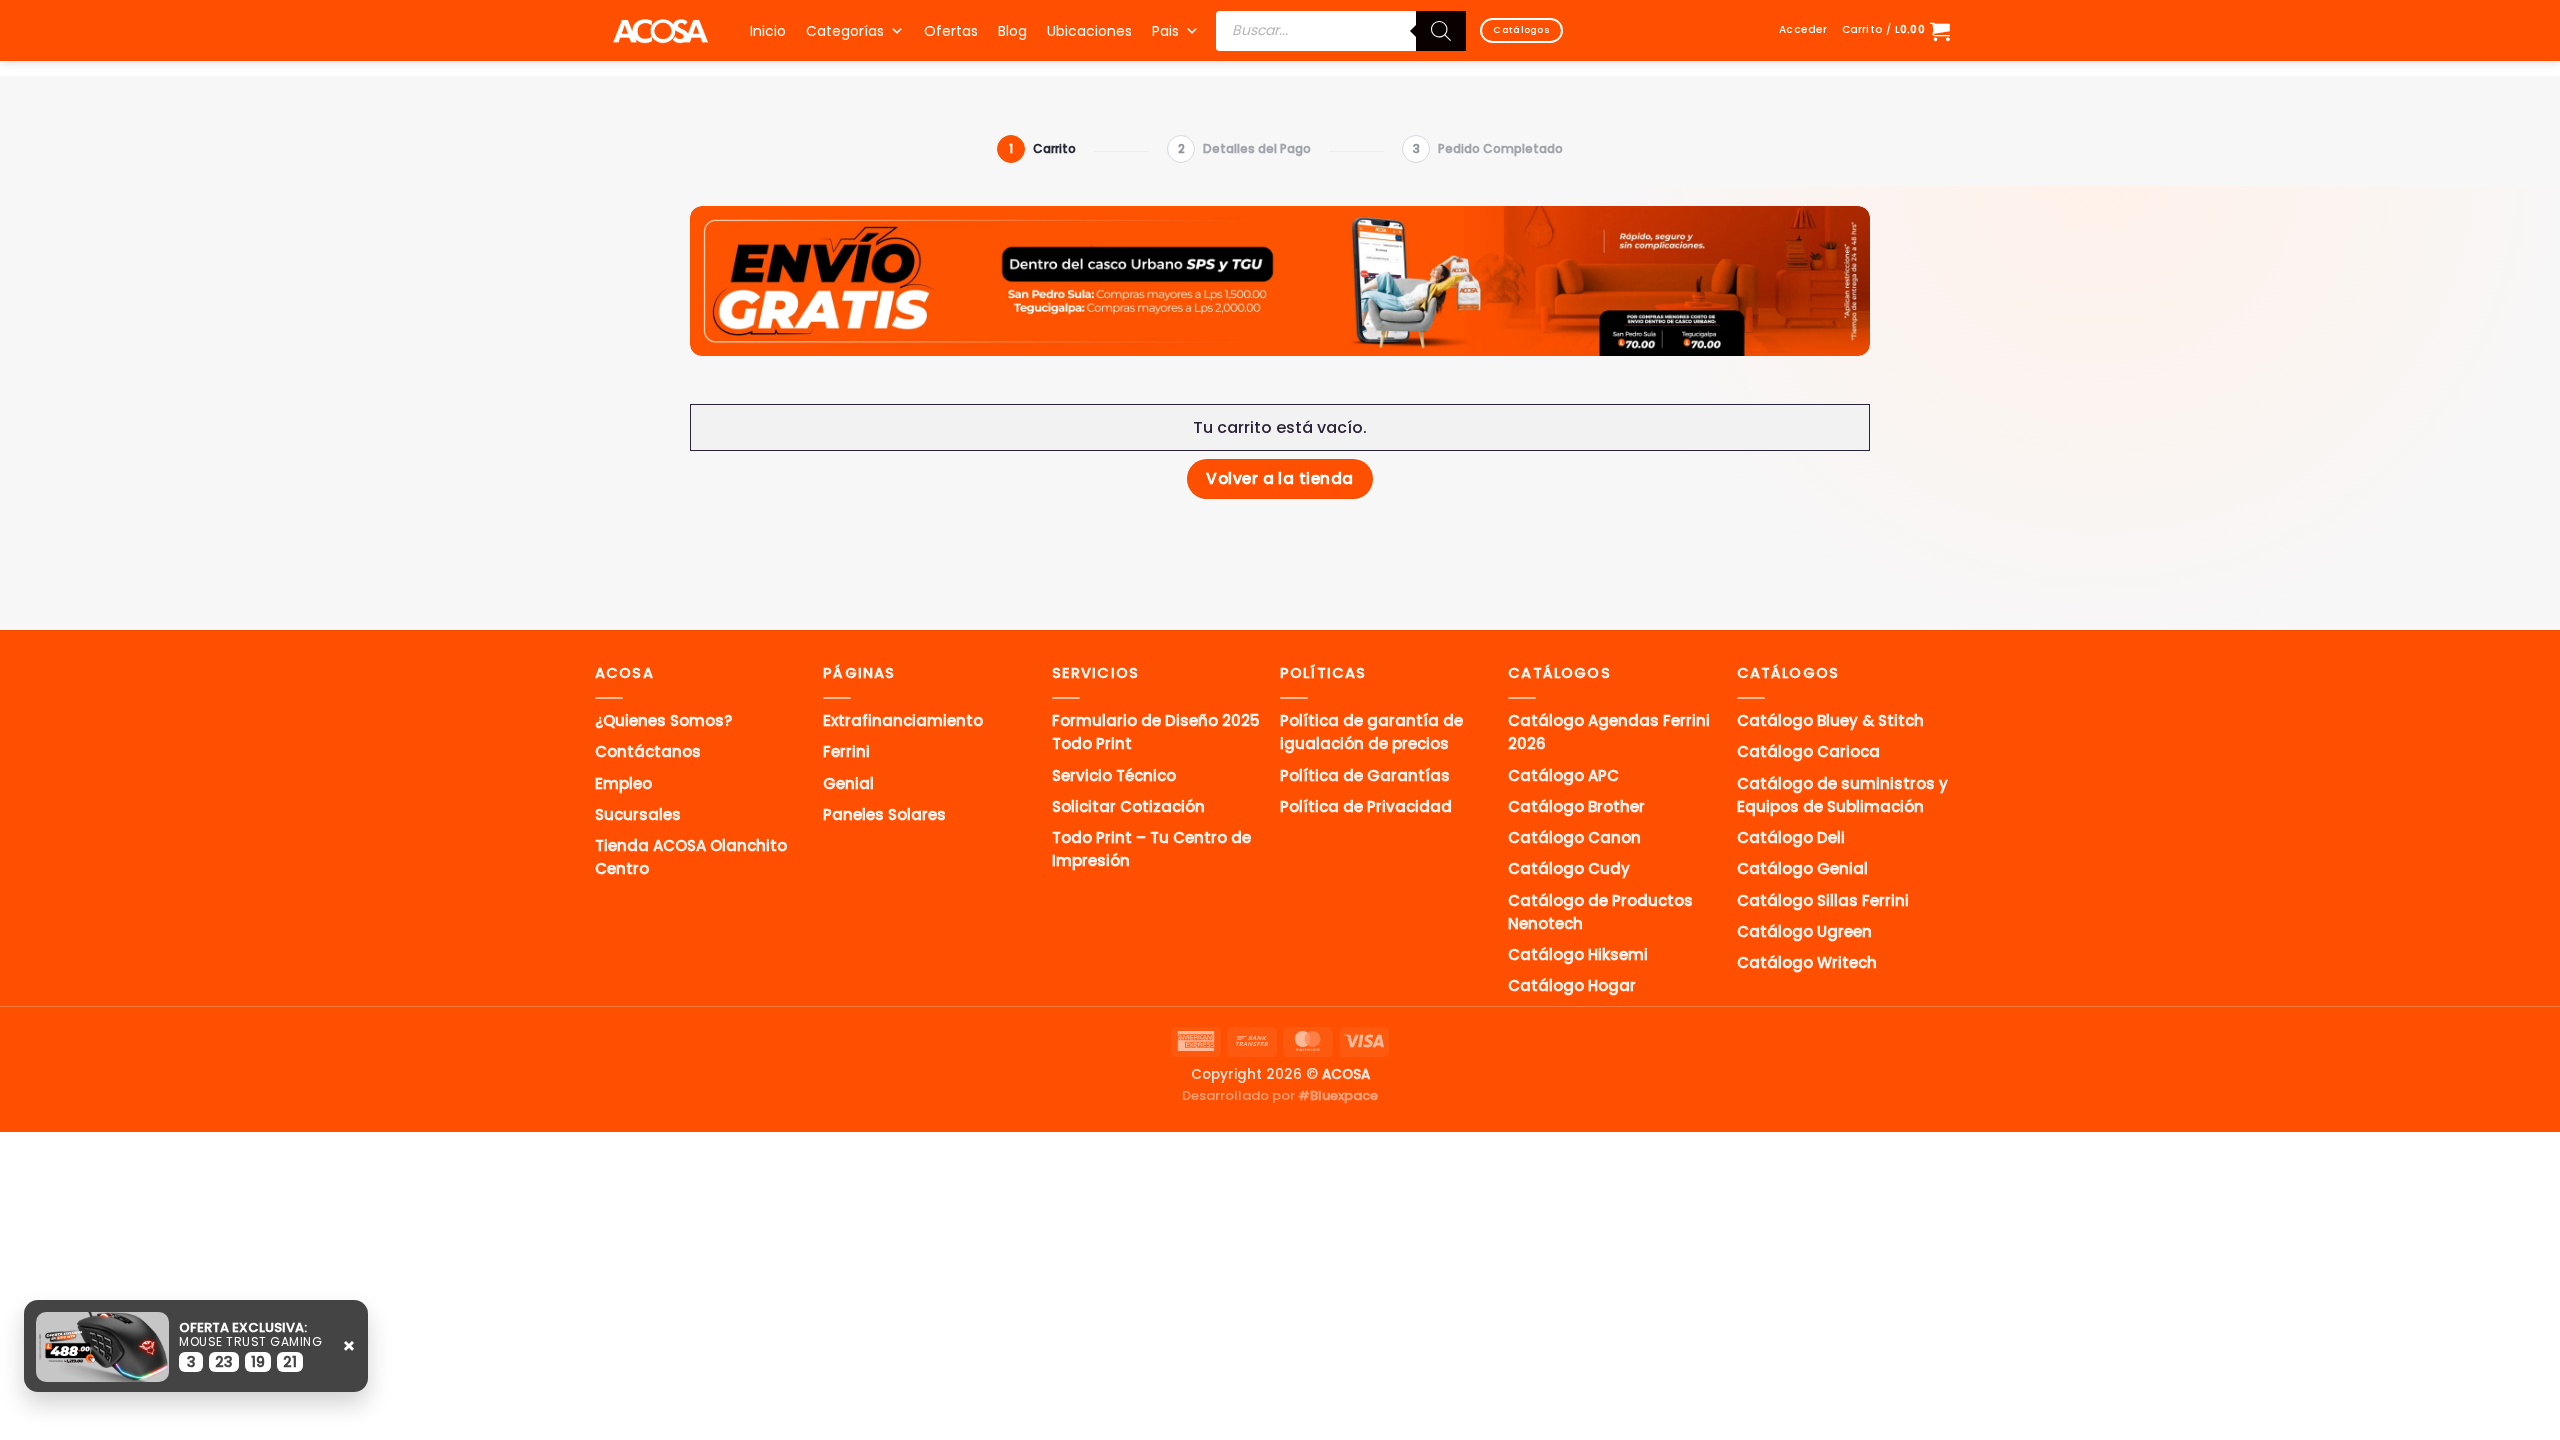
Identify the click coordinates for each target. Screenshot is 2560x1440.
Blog (1012, 31)
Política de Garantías (1365, 775)
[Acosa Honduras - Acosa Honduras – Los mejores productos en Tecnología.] (660, 31)
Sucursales (638, 814)
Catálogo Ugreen (1804, 931)
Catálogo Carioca (1808, 751)
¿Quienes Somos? (663, 720)
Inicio (768, 31)
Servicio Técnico (1114, 775)
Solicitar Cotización (1128, 806)
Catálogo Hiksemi (1578, 954)
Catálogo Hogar (1572, 985)
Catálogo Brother (1576, 806)
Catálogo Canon (1574, 837)
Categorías (845, 31)
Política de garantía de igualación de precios (1371, 732)
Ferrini (846, 751)
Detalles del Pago (1244, 148)
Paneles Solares (884, 814)
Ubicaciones (1089, 31)
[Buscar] (1441, 31)
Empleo (623, 783)
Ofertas (951, 31)
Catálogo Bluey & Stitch (1830, 720)
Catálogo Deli (1791, 837)
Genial (848, 783)
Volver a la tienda (1279, 478)
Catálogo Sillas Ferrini (1823, 900)
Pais (1165, 31)
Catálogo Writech (1807, 962)
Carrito (1042, 148)
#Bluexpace (1338, 1095)
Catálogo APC (1563, 775)
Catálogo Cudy (1569, 868)
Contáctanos (648, 751)
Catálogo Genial (1802, 868)
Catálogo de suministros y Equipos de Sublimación (1842, 795)
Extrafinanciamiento (903, 720)
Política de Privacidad (1366, 806)
